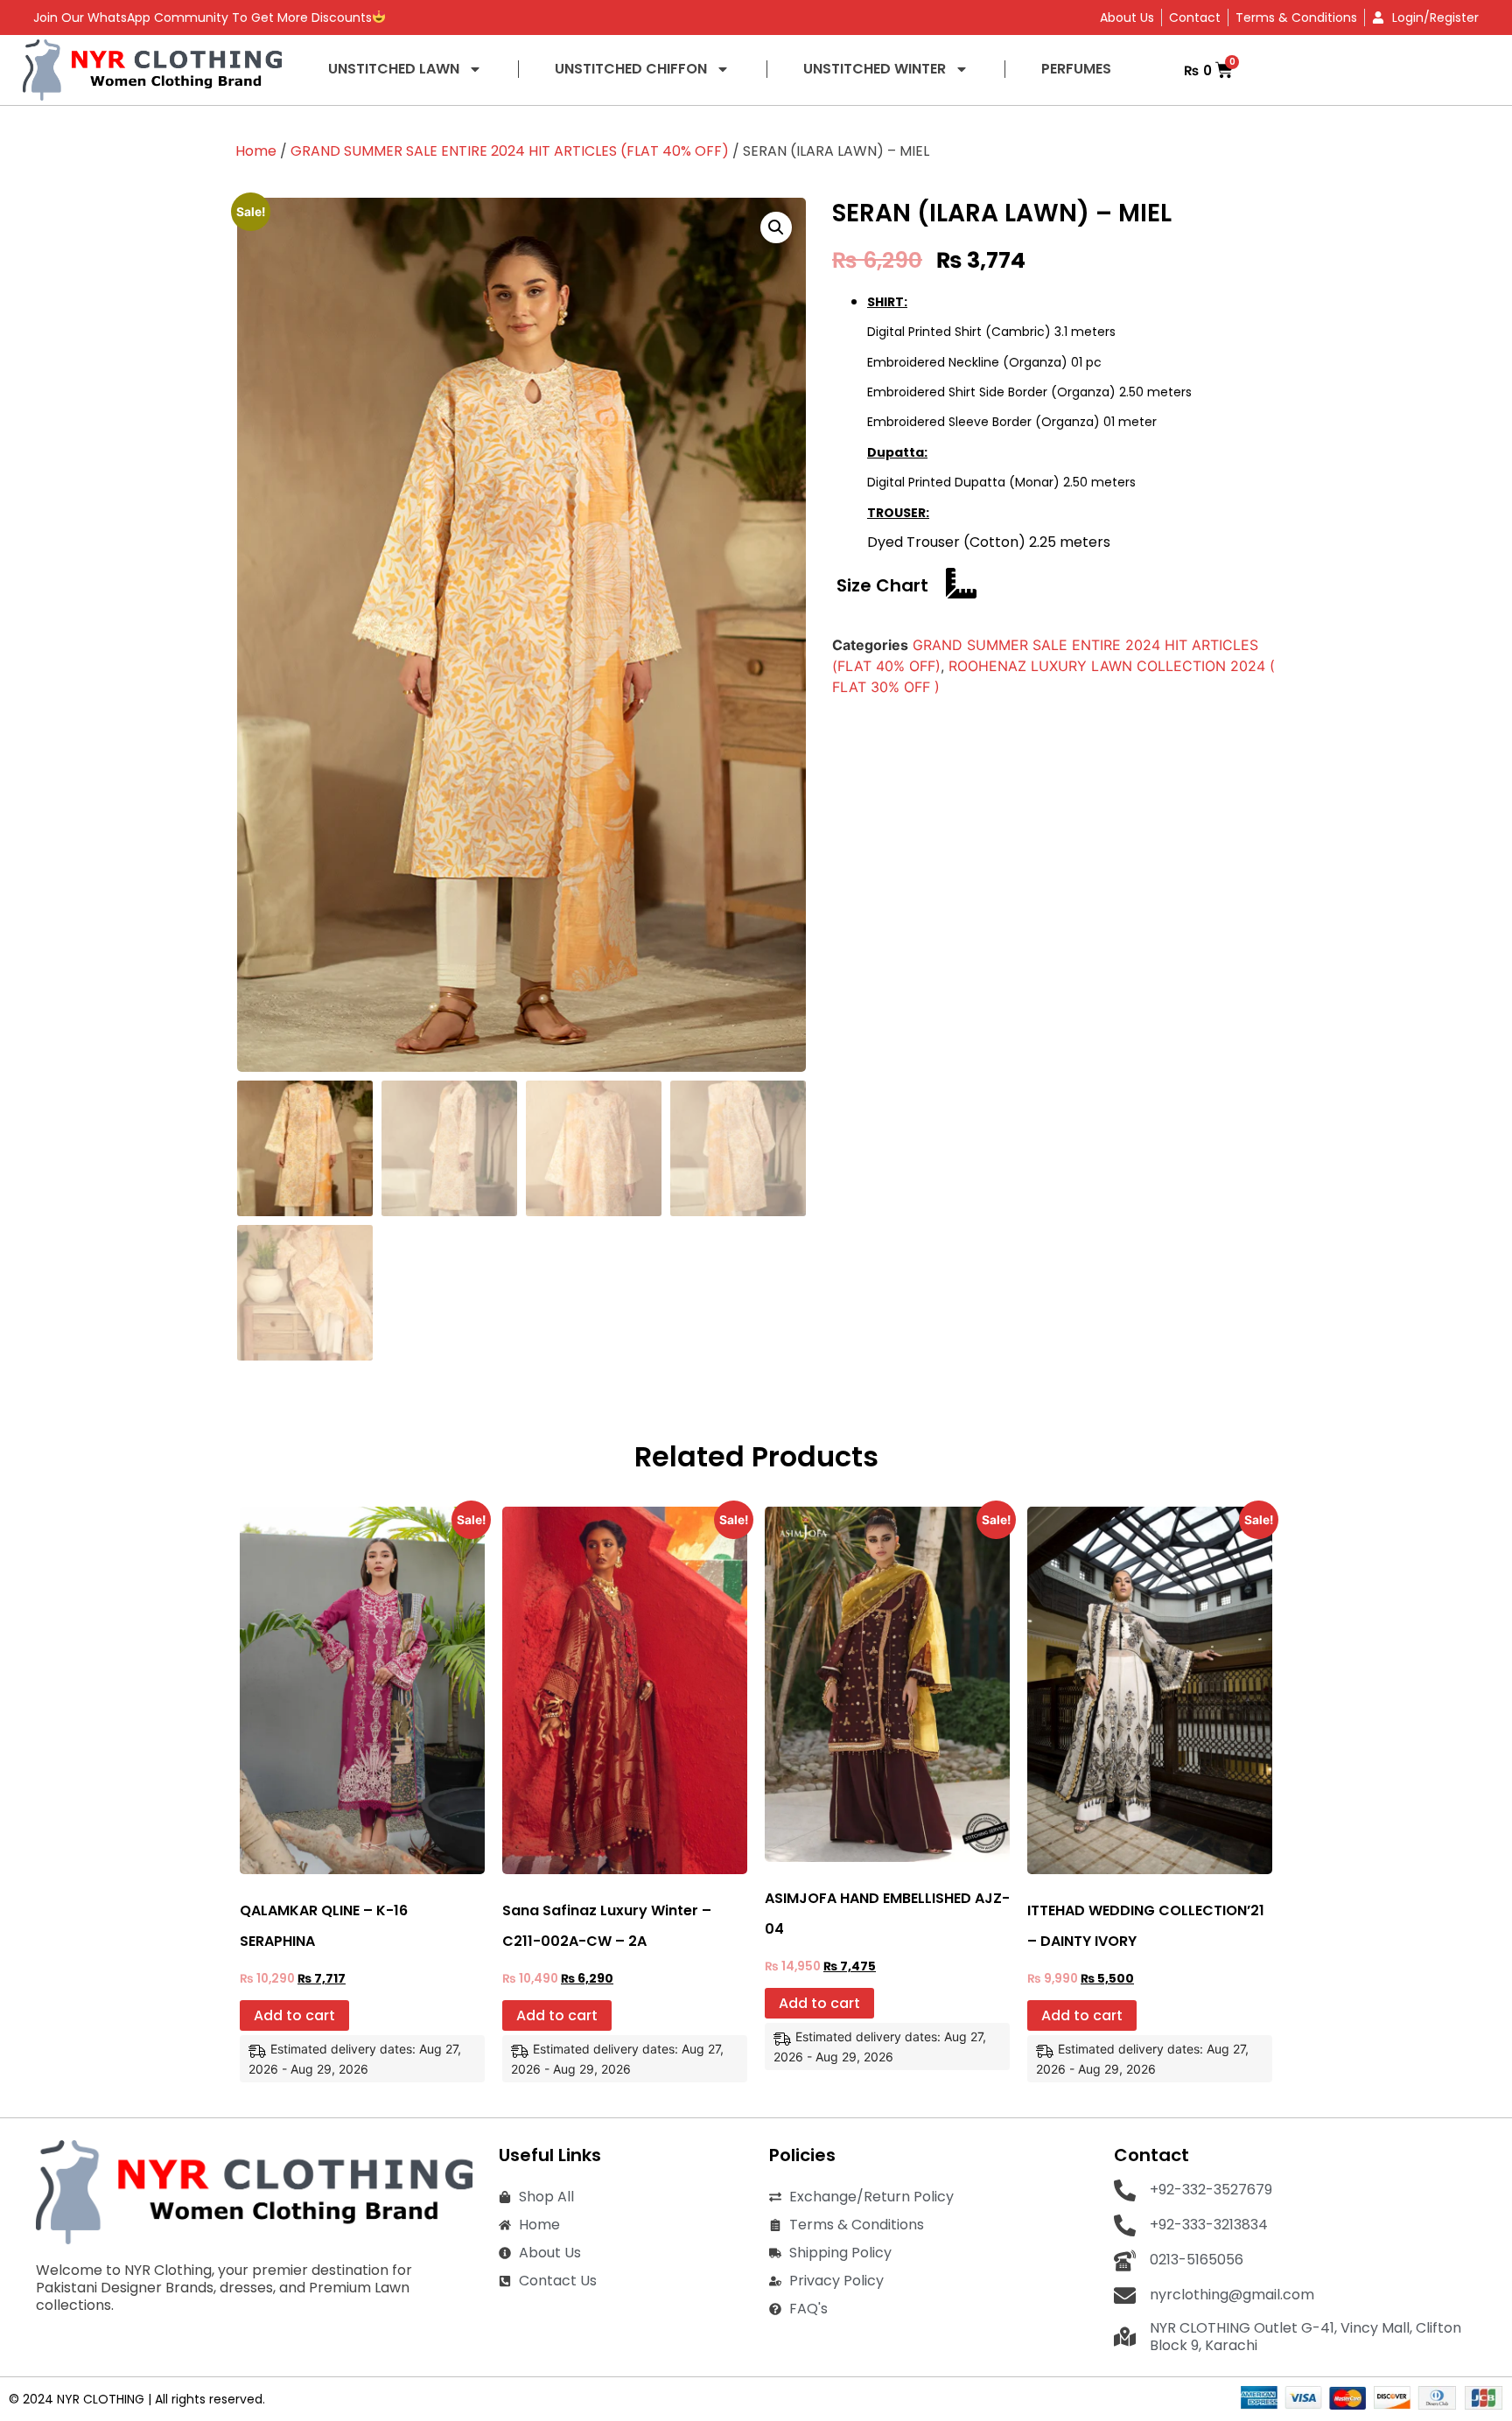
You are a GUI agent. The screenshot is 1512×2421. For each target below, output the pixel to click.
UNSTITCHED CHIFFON (631, 69)
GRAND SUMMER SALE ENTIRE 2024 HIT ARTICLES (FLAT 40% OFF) (510, 151)
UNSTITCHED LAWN (394, 69)
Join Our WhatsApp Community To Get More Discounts (203, 17)
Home (256, 151)
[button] (776, 227)
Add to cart (294, 2015)
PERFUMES (1076, 69)
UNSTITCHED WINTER (875, 69)
